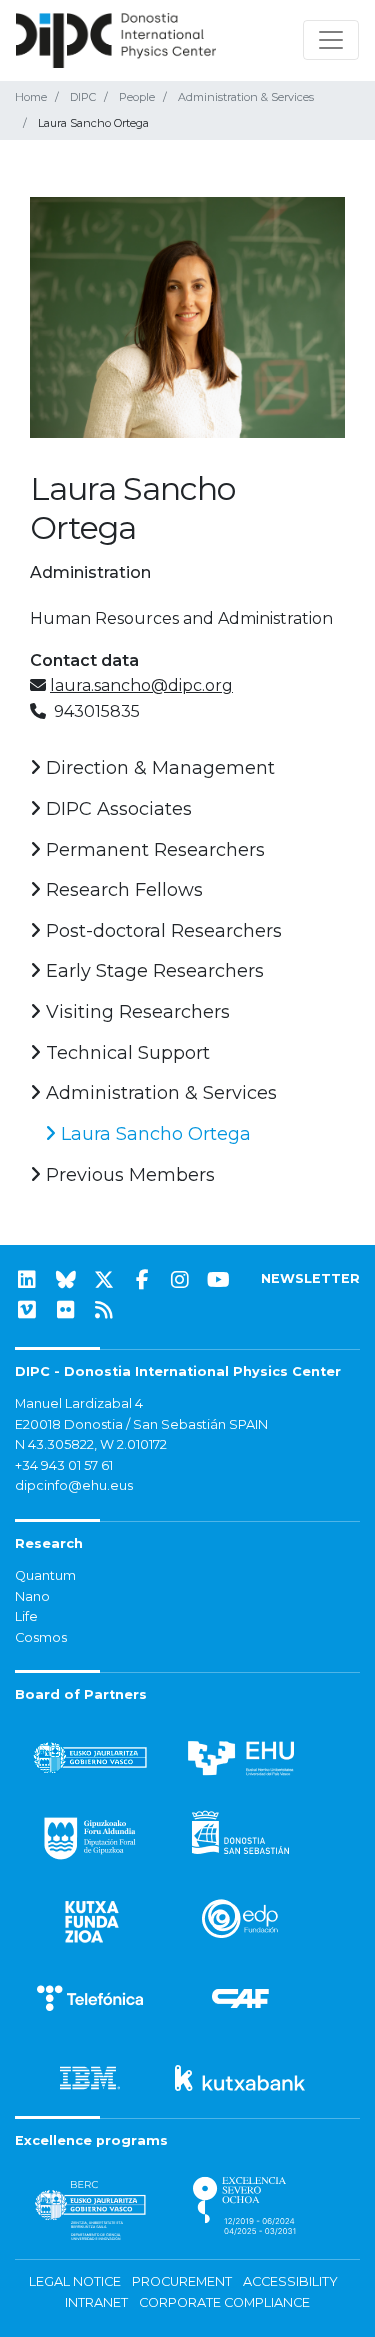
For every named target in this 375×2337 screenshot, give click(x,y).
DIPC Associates (116, 809)
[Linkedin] (27, 1280)
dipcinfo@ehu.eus (74, 1485)
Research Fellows (122, 890)
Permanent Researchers (153, 850)
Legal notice (75, 2281)
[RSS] (104, 1310)
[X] (104, 1280)
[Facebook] (142, 1280)
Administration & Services (246, 97)
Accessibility (290, 2281)
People (137, 97)
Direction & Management (158, 768)
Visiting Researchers (135, 1012)
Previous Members (128, 1175)
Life (26, 1616)
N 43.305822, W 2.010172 (91, 1444)
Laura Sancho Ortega (153, 1134)
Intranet (96, 2302)
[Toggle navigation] (331, 40)
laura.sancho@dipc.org (141, 685)
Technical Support (125, 1053)
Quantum (45, 1575)
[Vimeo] (27, 1310)
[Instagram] (180, 1280)
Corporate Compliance (224, 2302)
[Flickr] (66, 1310)
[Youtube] (219, 1280)
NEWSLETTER (310, 1278)
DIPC (83, 97)
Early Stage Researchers (152, 971)
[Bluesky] (66, 1280)
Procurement (182, 2281)
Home (31, 97)
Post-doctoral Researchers (161, 931)
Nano (32, 1596)
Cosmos (41, 1637)
